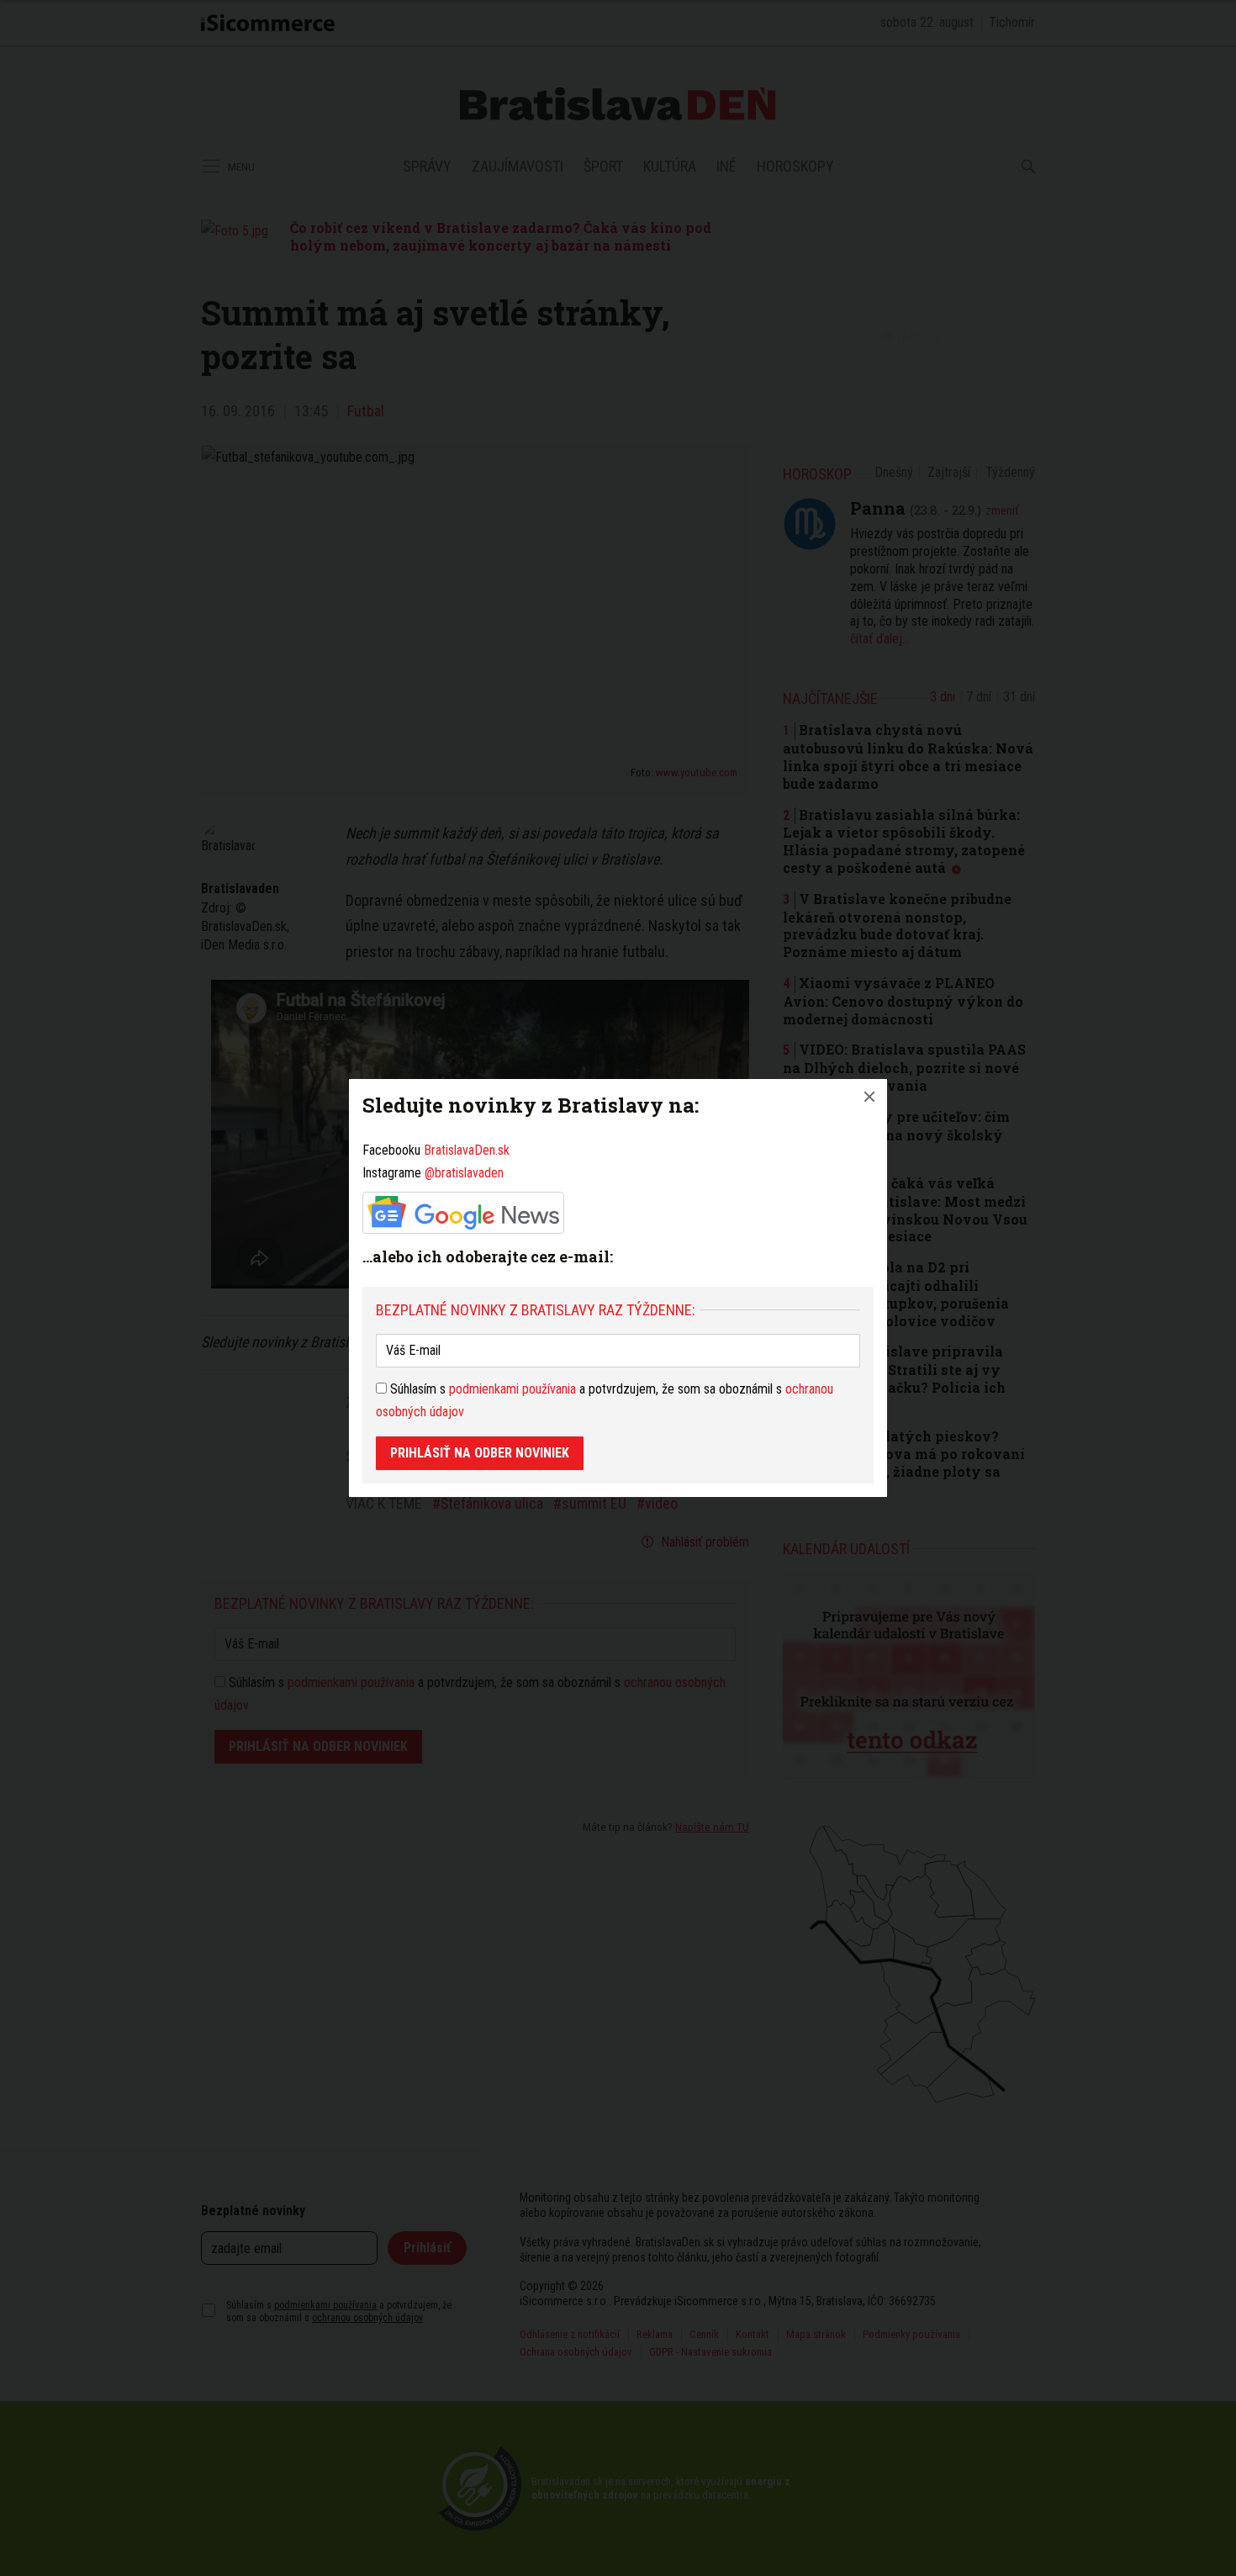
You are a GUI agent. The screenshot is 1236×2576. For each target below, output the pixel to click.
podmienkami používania (512, 1389)
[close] (869, 1097)
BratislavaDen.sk (467, 1150)
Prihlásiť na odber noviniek (480, 1453)
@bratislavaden (464, 1173)
